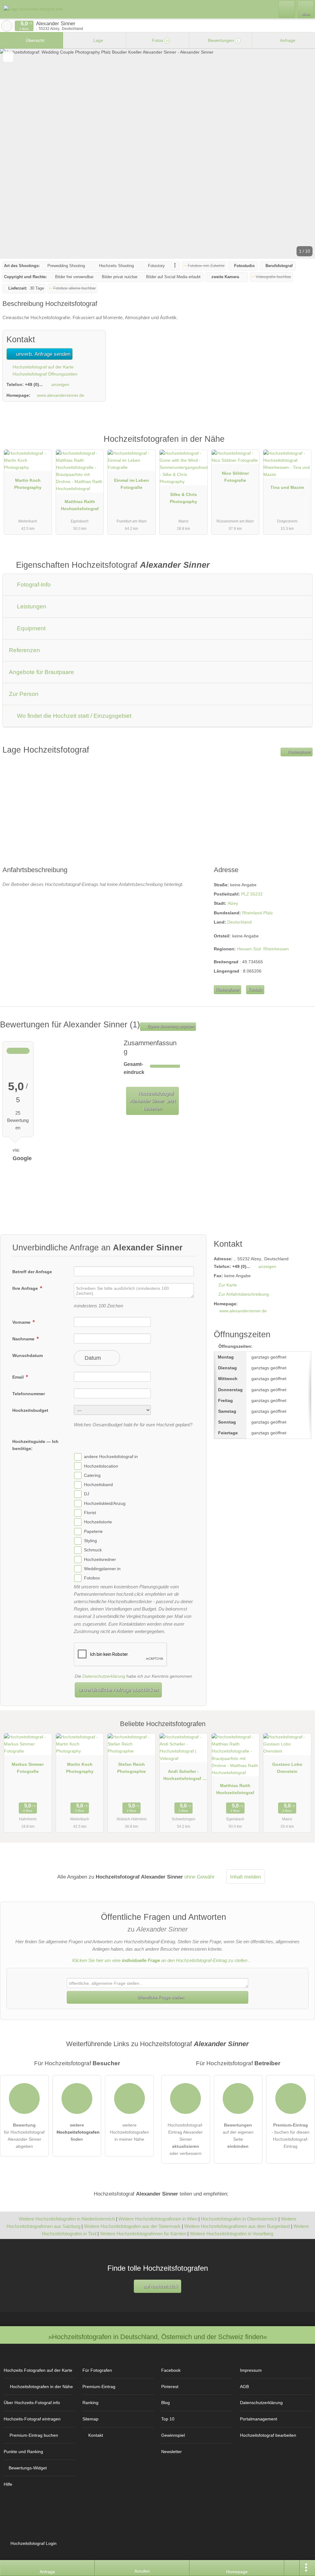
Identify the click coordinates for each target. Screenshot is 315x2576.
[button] (157, 154)
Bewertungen (223, 40)
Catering (92, 1475)
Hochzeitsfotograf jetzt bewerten (153, 1101)
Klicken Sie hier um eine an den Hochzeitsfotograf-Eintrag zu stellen (160, 1960)
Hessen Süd (249, 949)
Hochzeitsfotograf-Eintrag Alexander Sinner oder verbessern (185, 2139)
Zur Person (24, 694)
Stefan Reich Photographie (132, 1768)
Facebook (171, 2370)
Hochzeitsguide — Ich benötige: (35, 1445)
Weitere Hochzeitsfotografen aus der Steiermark (132, 2226)
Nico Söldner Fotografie (235, 477)
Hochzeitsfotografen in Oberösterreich (239, 2219)
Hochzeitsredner (100, 1559)
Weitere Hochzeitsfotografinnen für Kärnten (143, 2234)
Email (19, 1377)
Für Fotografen (97, 2370)
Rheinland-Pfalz (257, 913)
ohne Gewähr (199, 1877)
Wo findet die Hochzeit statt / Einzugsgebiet (73, 716)
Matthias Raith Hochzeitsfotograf (80, 505)
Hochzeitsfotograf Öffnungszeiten (44, 374)
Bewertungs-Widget (28, 2468)
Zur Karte (228, 1285)
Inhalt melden (245, 1877)
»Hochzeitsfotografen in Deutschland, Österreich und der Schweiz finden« (158, 2337)
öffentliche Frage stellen (160, 1997)
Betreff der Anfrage (32, 1272)
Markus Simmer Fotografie (28, 1768)
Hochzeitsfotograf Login (33, 2543)
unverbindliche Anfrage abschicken (118, 1690)
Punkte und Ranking (23, 2452)
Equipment (30, 628)
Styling (90, 1541)
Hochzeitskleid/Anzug (105, 1503)
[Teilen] (292, 2568)
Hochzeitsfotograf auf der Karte (42, 367)
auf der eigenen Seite (238, 2136)
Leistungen (31, 606)
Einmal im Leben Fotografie (132, 484)
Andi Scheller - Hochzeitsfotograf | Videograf (183, 1776)
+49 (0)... (34, 384)
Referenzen (24, 650)
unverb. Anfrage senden (42, 354)
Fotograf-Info (33, 585)
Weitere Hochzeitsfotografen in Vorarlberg (231, 2234)
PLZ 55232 (252, 894)
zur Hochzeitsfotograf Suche (7, 26)
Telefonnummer (29, 1394)
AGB (244, 2387)
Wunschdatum (28, 1355)
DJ (87, 1494)
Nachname (24, 1339)
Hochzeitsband (98, 1485)
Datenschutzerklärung (104, 1676)
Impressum (251, 2370)
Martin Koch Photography (28, 484)
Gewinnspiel (173, 2435)
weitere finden (78, 2132)
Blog (165, 2403)
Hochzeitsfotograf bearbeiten (268, 2435)
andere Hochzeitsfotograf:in (111, 1457)
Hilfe (8, 2484)
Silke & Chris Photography (183, 498)
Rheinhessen (276, 949)
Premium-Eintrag (302, 446)
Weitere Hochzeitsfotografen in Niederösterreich (67, 2219)
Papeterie (93, 1531)
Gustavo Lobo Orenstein (287, 1768)
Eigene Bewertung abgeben (170, 1026)
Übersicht (34, 40)
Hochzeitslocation (101, 1466)
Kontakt (255, 990)
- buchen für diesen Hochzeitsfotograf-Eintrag (291, 2136)
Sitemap (90, 2419)
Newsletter (171, 2452)
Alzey (233, 903)
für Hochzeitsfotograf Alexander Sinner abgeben (24, 2136)
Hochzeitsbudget (30, 1410)
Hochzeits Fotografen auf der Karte (38, 2370)
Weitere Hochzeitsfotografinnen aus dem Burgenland (237, 2226)
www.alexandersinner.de (61, 395)
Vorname (22, 1322)
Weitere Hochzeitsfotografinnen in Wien (158, 2219)
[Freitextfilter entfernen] (287, 9)
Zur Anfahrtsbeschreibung (244, 1294)
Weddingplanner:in (102, 1569)
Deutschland (239, 922)
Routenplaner (299, 752)
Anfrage (287, 40)
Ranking (90, 2403)
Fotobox (92, 1578)
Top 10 (168, 2419)
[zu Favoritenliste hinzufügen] (8, 57)
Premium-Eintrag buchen (34, 2435)
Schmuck (93, 1550)
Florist (90, 1513)
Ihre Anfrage (26, 1288)
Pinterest (170, 2387)
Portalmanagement (259, 2419)
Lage (98, 40)
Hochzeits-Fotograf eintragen (32, 2419)
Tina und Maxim (287, 487)
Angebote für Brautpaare (42, 672)
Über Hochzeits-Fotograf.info (32, 2403)
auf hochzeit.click (160, 2286)
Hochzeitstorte (98, 1522)
